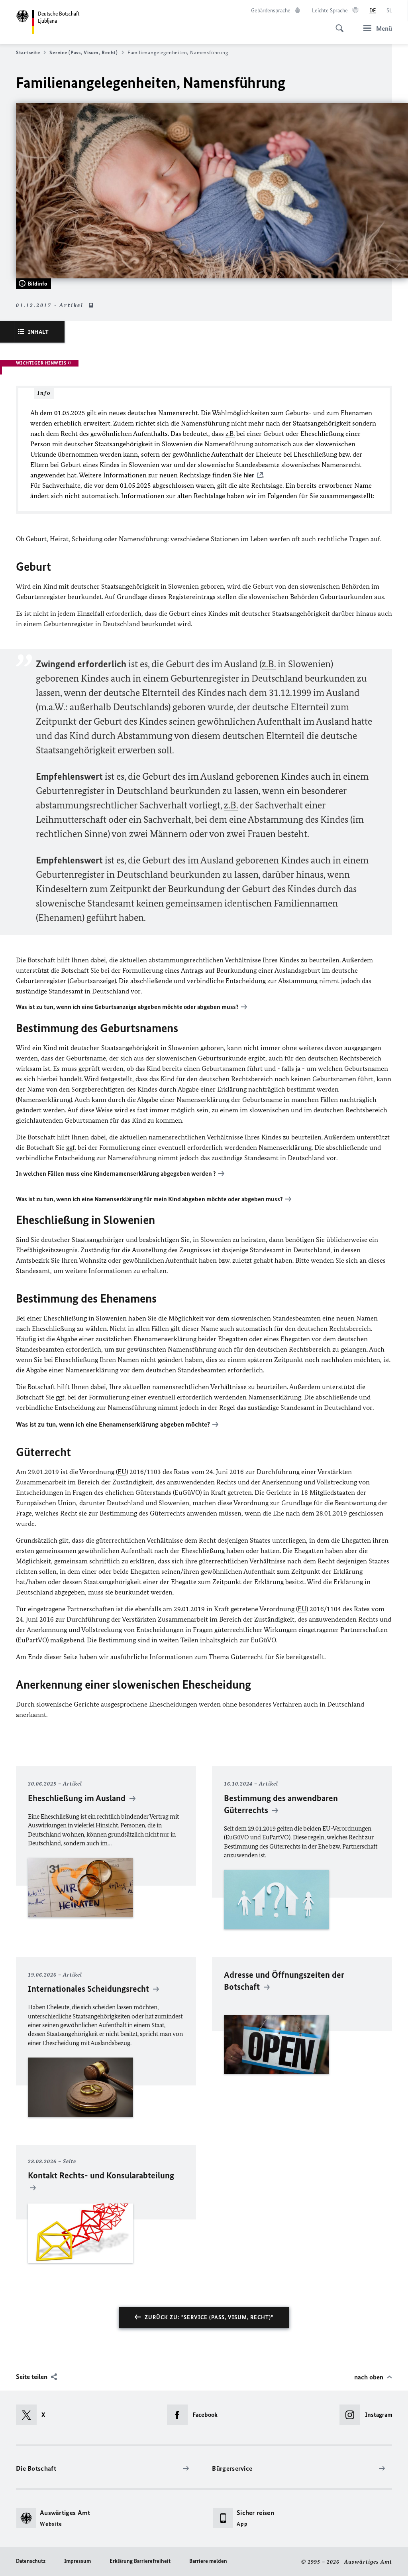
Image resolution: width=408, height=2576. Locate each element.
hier (249, 475)
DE (373, 11)
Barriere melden (208, 2561)
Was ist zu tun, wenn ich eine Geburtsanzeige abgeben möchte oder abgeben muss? (127, 1007)
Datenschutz (31, 2561)
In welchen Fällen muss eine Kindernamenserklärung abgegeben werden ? (116, 1174)
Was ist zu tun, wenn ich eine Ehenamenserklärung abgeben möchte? (113, 1424)
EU (122, 1472)
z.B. (230, 434)
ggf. (71, 1147)
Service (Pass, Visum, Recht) (83, 52)
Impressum (77, 2561)
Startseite (28, 52)
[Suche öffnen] (337, 24)
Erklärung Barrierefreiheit (140, 2561)
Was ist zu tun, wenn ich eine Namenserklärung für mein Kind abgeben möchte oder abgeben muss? (149, 1199)
